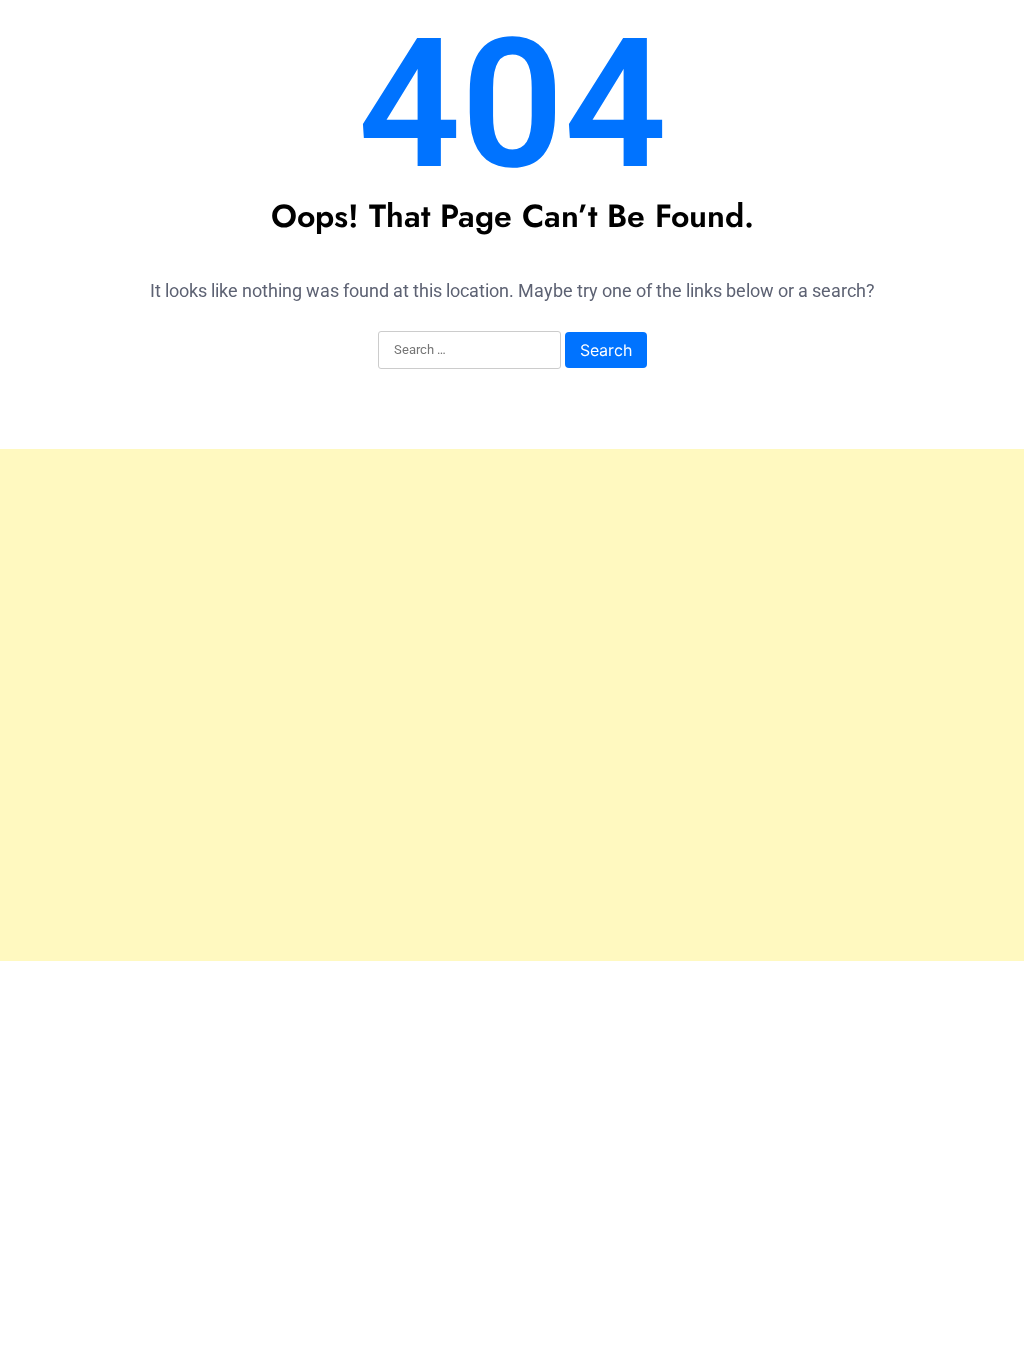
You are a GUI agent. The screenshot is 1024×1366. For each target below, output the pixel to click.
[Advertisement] (512, 705)
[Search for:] (469, 351)
